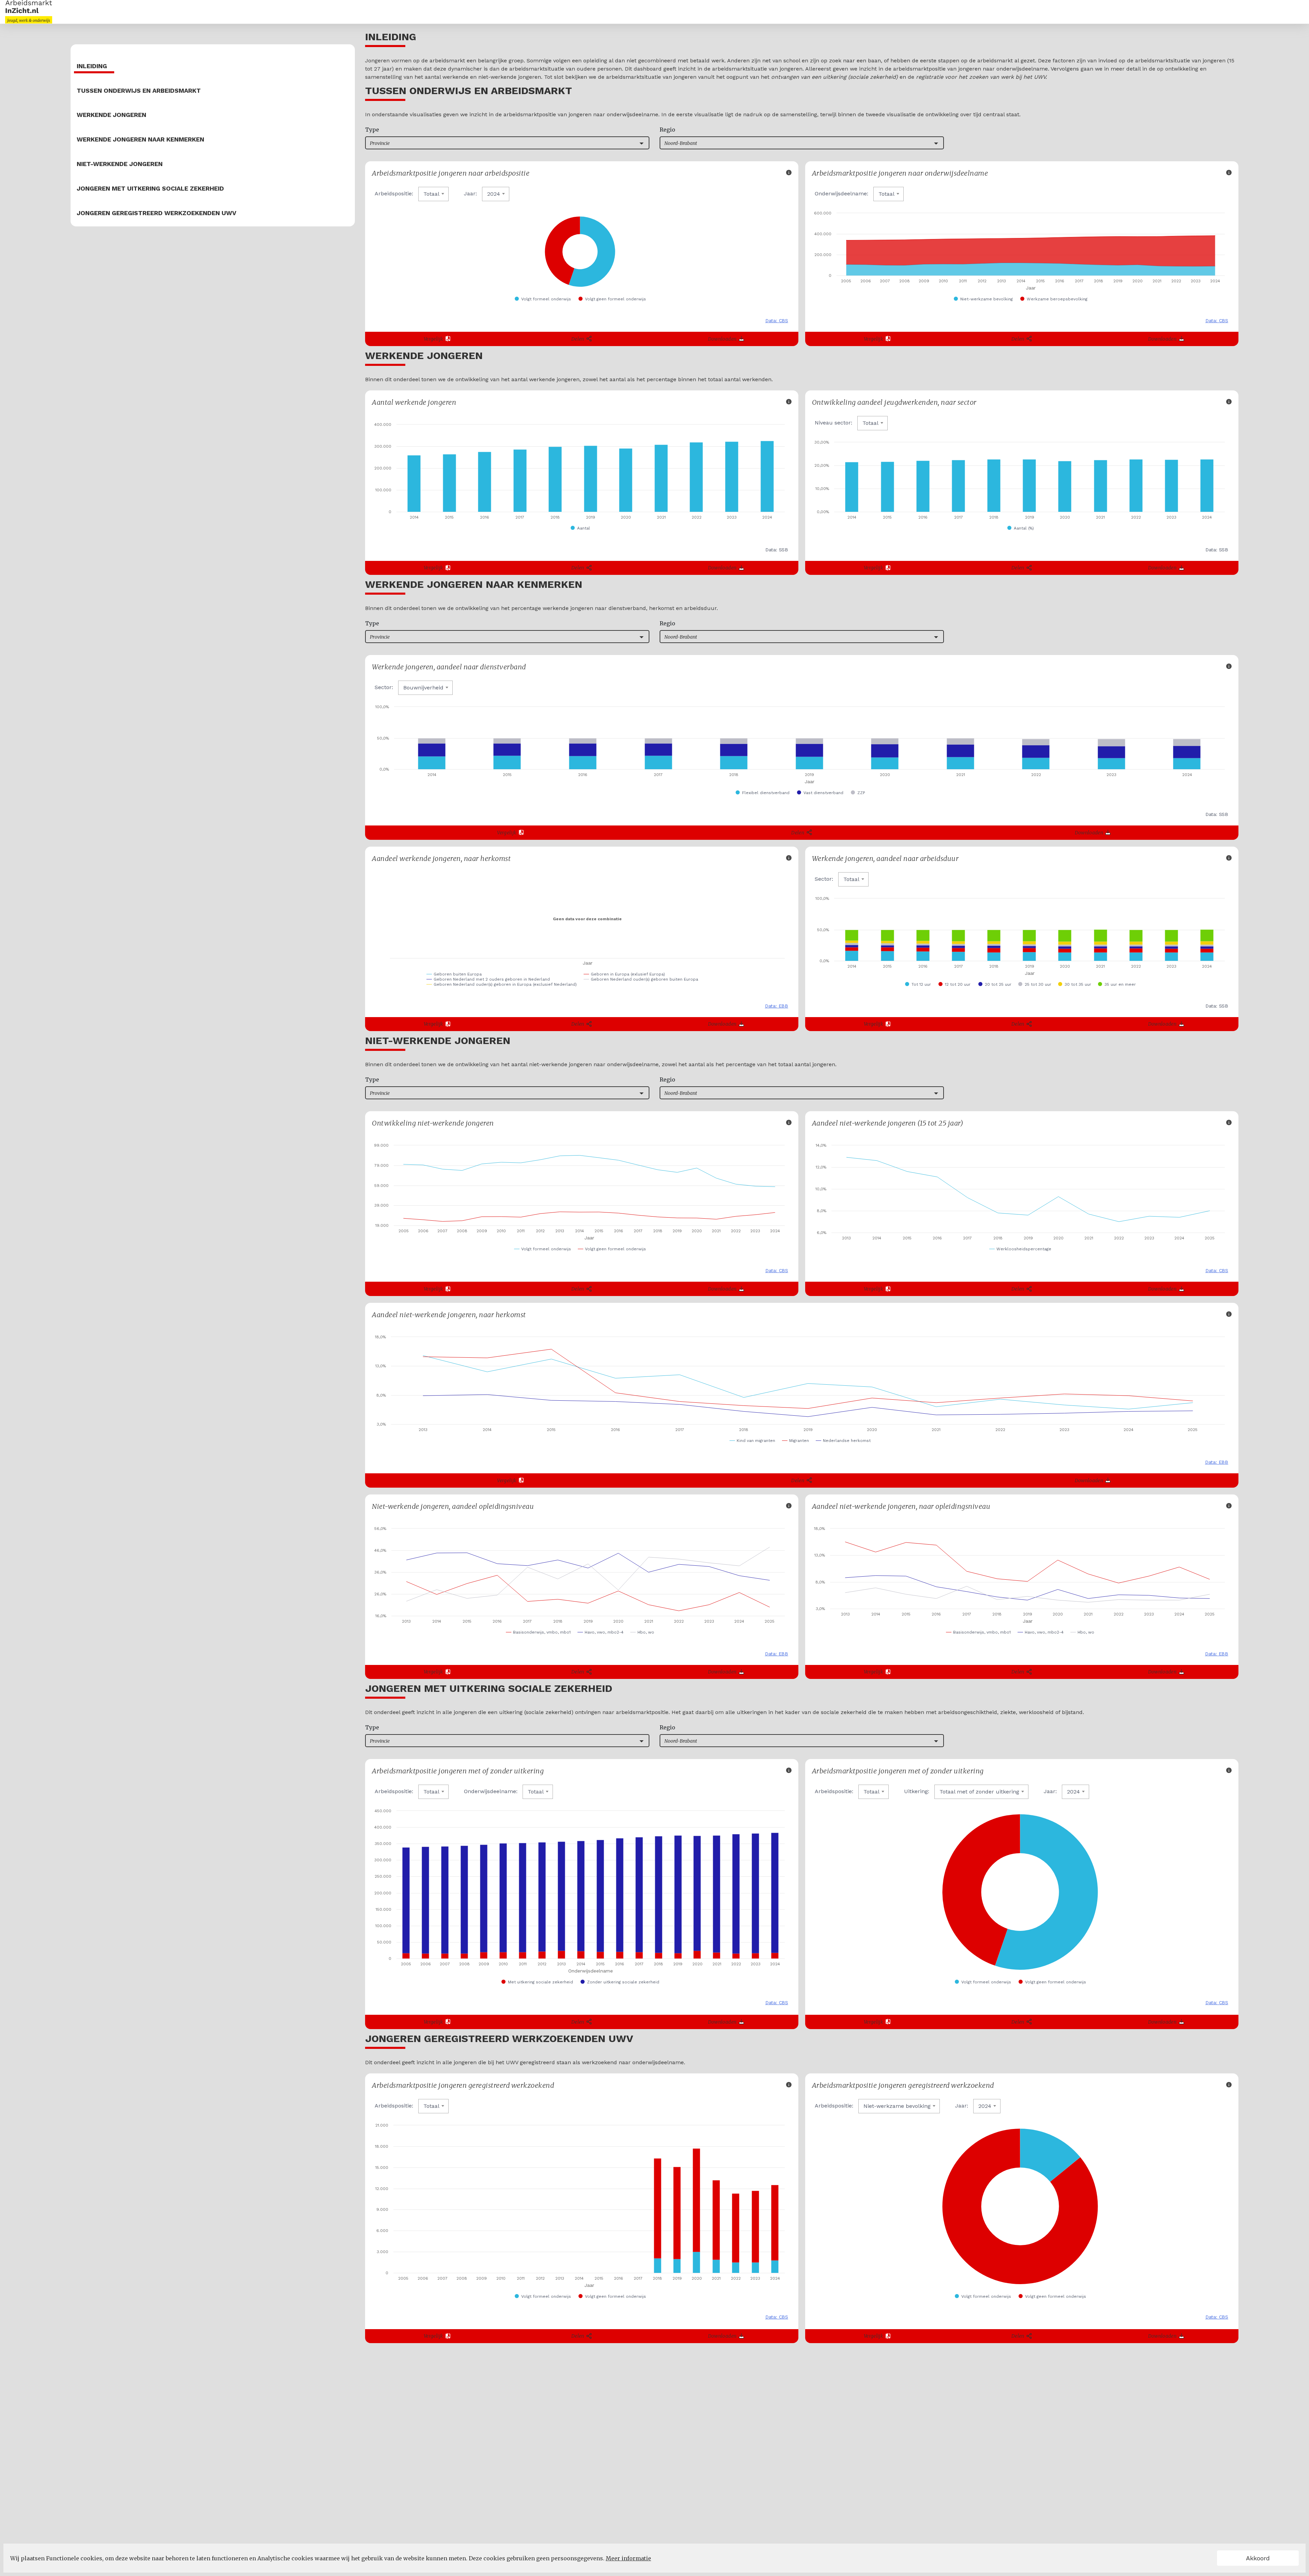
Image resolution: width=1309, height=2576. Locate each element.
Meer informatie (628, 2558)
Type (372, 130)
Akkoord (1258, 2558)
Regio (667, 130)
